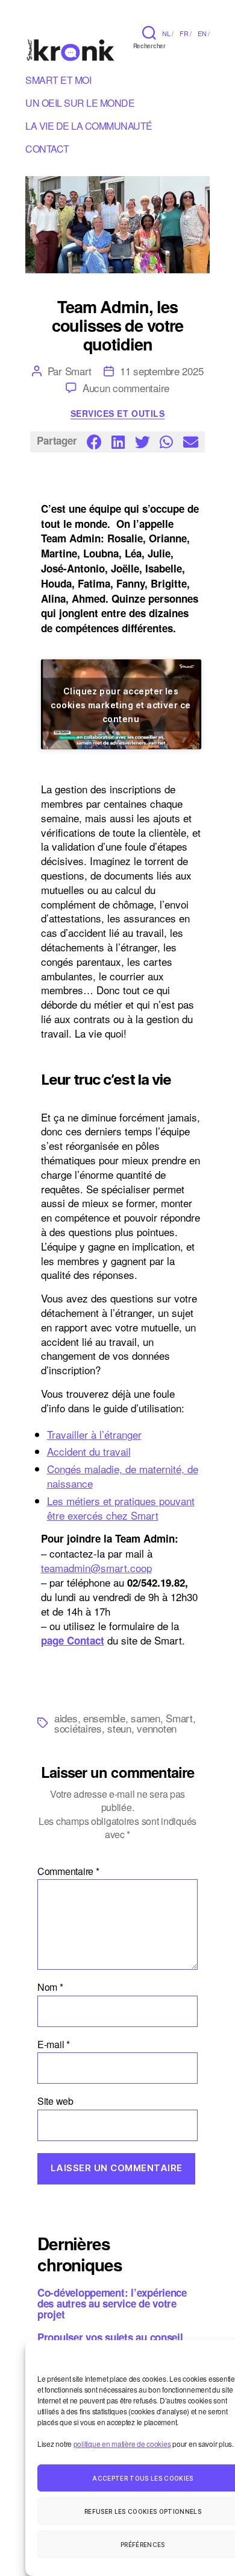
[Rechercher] (149, 32)
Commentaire (68, 1871)
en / (204, 33)
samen (146, 1718)
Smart (79, 371)
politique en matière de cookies (122, 2444)
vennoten (157, 1728)
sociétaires (78, 1728)
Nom (50, 1987)
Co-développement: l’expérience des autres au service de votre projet (112, 2303)
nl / (168, 33)
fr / (186, 33)
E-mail (54, 2045)
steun (119, 1728)
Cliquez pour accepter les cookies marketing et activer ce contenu (121, 704)
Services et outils (117, 414)
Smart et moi (58, 82)
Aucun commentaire (126, 388)
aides (66, 1718)
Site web (55, 2101)
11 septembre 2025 (161, 371)
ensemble (104, 1718)
